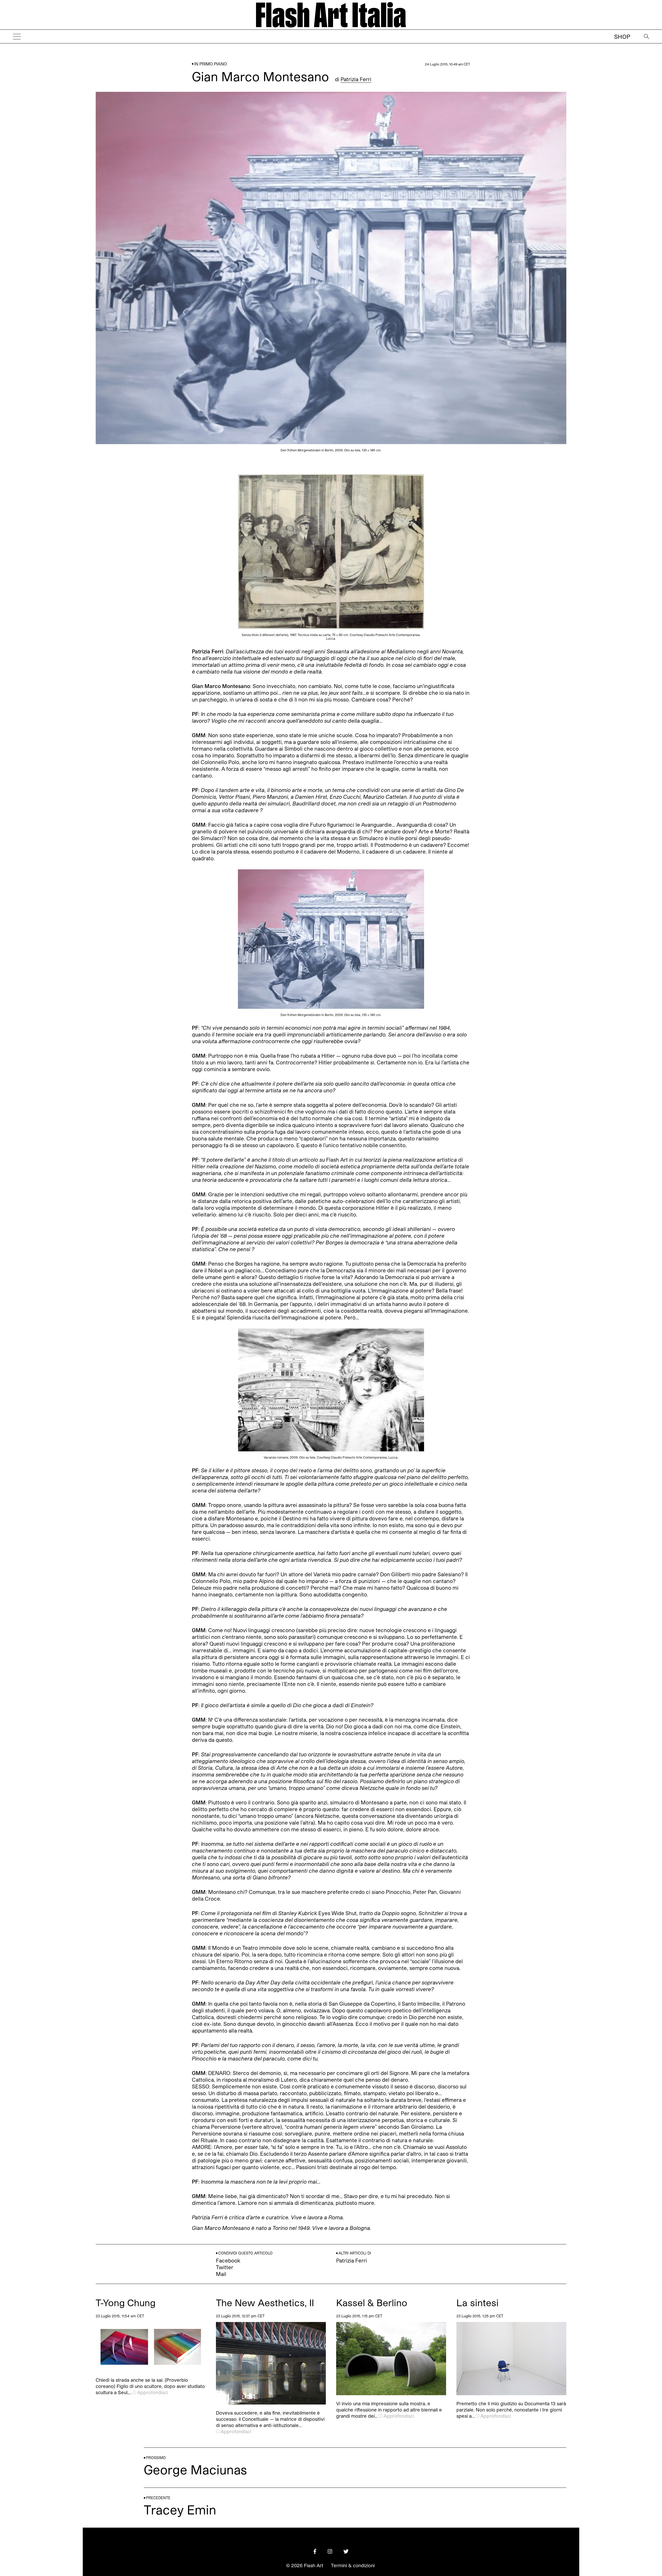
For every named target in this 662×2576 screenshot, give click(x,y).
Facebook (228, 2260)
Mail (221, 2274)
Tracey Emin (180, 2509)
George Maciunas (195, 2469)
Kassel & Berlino (372, 2302)
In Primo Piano (210, 64)
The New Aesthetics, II (265, 2302)
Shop (622, 36)
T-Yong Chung (126, 2302)
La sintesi (477, 2302)
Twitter (225, 2267)
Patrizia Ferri (356, 79)
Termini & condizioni (353, 2565)
